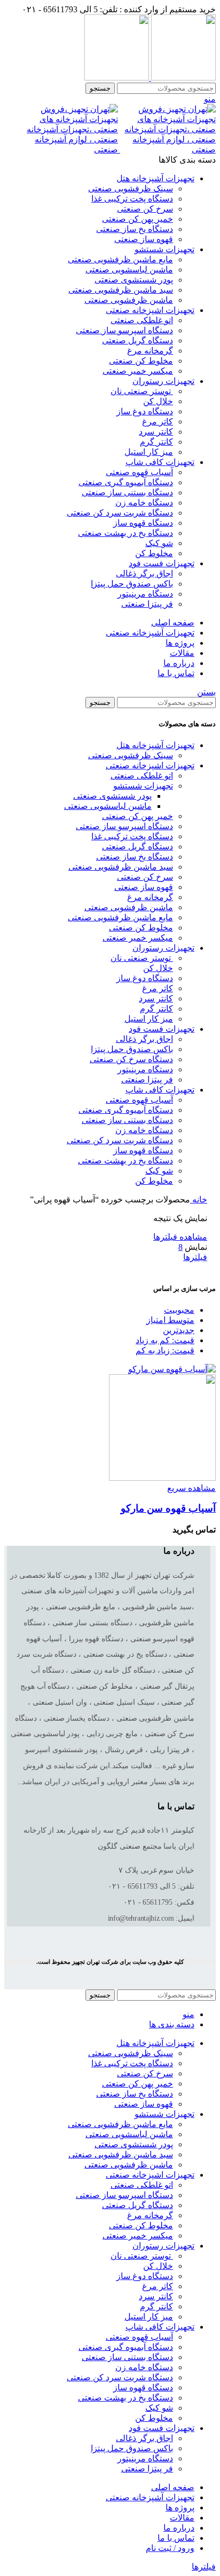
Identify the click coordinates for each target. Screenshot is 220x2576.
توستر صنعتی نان (142, 391)
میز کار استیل (149, 452)
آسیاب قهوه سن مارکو (168, 1508)
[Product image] (162, 1478)
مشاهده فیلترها (180, 1237)
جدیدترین (179, 1330)
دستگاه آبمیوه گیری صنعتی (126, 482)
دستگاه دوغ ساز (145, 411)
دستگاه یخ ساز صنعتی (135, 229)
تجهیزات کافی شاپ (160, 1090)
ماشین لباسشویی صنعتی (129, 270)
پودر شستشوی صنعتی (134, 280)
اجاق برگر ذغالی (144, 573)
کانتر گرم (156, 442)
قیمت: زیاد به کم (165, 1350)
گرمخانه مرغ (150, 351)
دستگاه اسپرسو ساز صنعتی (124, 330)
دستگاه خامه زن (144, 503)
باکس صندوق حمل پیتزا (132, 584)
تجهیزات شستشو (143, 786)
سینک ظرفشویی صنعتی (131, 188)
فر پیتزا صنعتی (147, 604)
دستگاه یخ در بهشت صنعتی (125, 533)
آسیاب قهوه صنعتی (139, 472)
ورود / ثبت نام (170, 2548)
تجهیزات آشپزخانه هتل (155, 745)
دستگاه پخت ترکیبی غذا (132, 199)
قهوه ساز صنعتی (144, 239)
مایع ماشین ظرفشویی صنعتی (120, 259)
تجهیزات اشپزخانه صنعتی (150, 765)
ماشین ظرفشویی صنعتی (129, 300)
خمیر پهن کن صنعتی (137, 219)
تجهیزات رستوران (163, 948)
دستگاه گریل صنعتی (137, 340)
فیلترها (195, 1257)
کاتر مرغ (158, 422)
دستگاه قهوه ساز (143, 523)
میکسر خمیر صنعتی (138, 371)
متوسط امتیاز (170, 1320)
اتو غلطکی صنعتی (142, 320)
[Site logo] (182, 78)
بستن (206, 692)
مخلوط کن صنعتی (141, 361)
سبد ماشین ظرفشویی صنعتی (121, 290)
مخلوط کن (154, 553)
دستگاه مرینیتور (145, 594)
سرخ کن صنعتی (145, 209)
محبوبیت (179, 1310)
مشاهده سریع (191, 1488)
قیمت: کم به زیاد (165, 1340)
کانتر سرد (156, 432)
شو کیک (159, 543)
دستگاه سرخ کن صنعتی (131, 1059)
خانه (199, 1199)
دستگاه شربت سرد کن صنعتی (120, 513)
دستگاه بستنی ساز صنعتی (127, 492)
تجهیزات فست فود (162, 1029)
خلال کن (158, 401)
